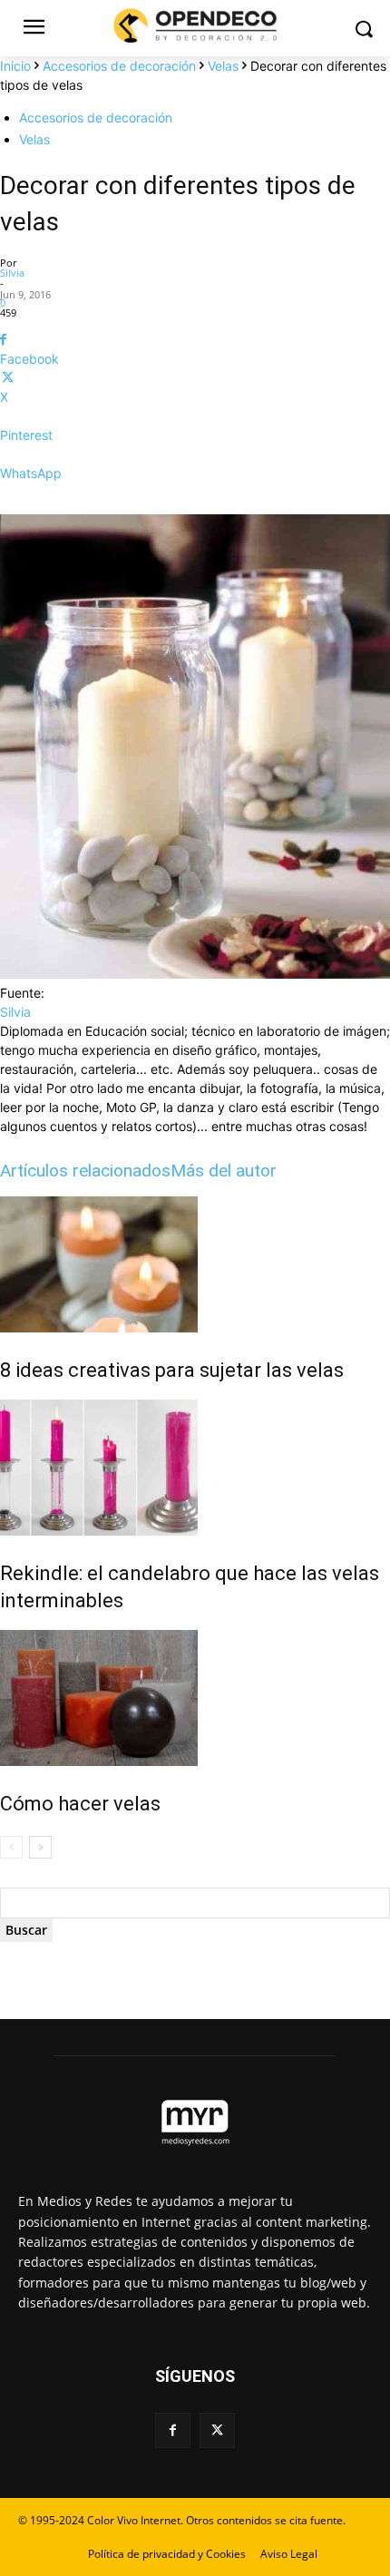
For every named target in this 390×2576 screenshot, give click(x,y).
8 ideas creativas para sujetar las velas (172, 1370)
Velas (223, 66)
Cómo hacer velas (80, 1804)
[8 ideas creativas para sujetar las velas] (195, 1264)
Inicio (15, 66)
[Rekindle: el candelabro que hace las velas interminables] (195, 1468)
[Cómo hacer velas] (195, 1698)
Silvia (12, 273)
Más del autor (224, 1171)
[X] (217, 2430)
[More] (195, 505)
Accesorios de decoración (119, 66)
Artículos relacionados (85, 1171)
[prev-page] (11, 1847)
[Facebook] (173, 2430)
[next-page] (40, 1847)
